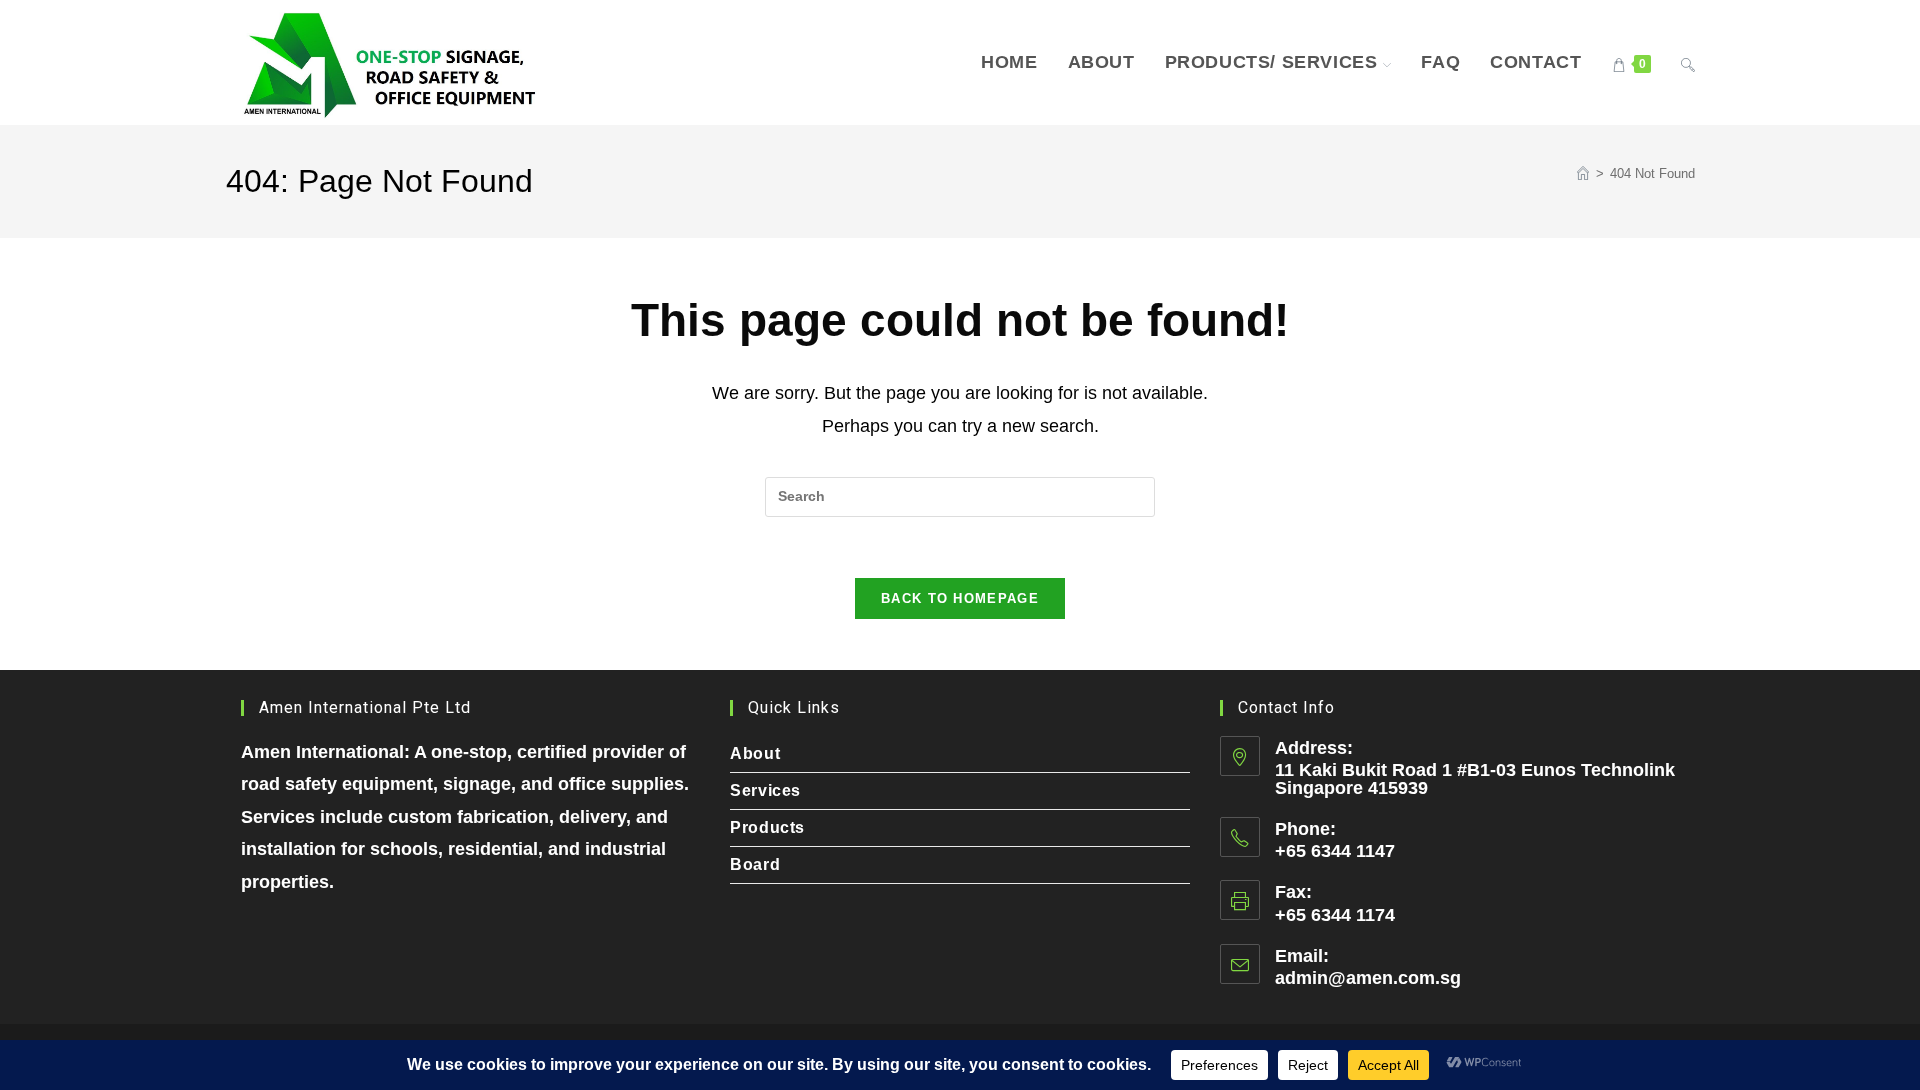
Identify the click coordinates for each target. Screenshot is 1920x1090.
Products (767, 827)
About (755, 753)
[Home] (1583, 173)
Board (755, 864)
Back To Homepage (960, 598)
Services (765, 790)
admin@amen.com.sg (1368, 978)
